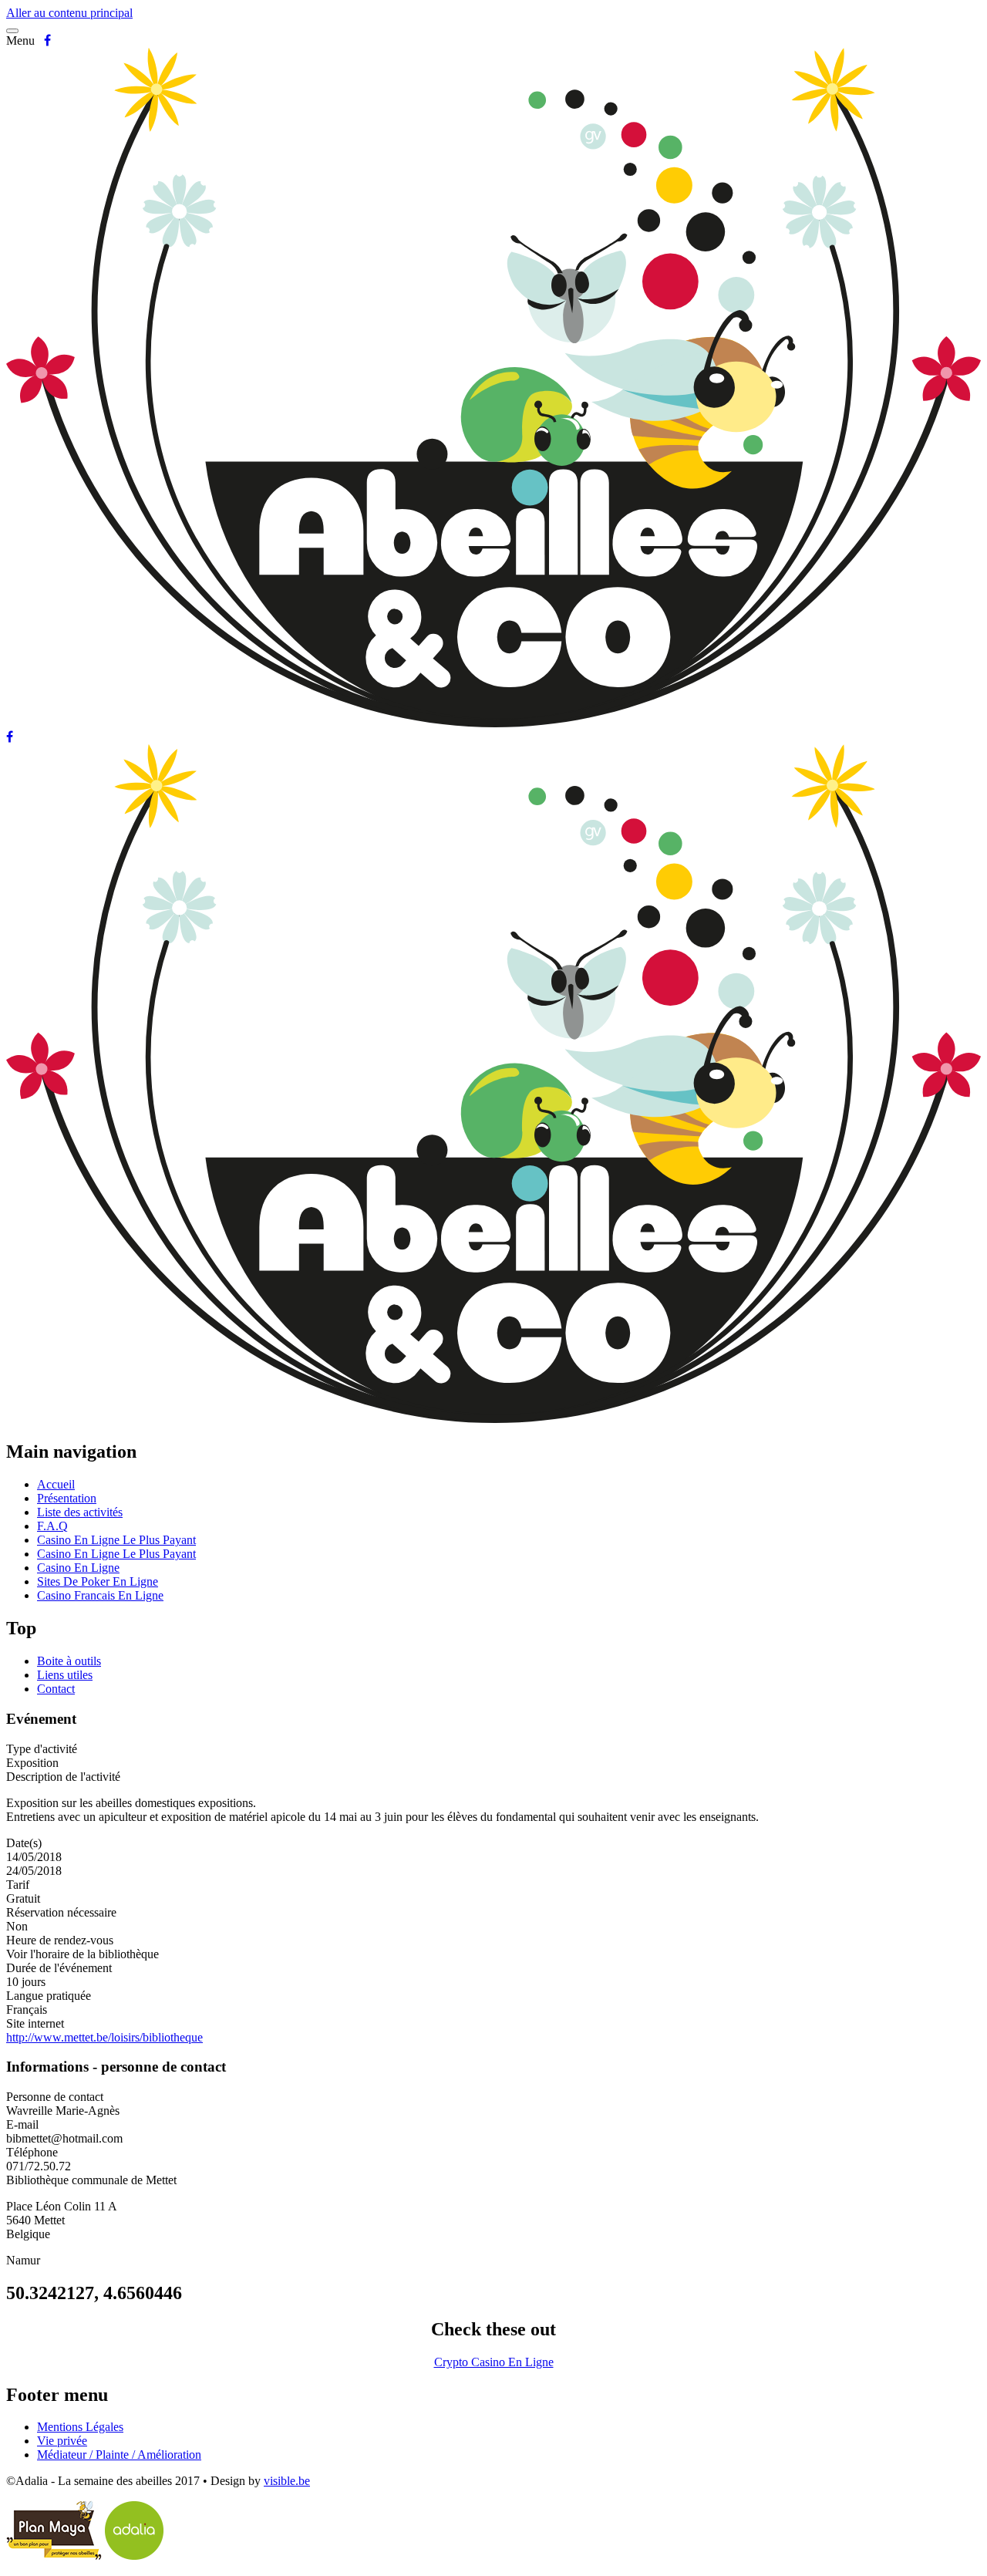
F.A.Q (52, 1526)
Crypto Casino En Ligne (494, 2362)
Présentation (67, 1498)
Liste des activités (80, 1512)
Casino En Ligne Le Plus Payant (116, 1540)
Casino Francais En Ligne (100, 1595)
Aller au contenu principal (69, 13)
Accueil (56, 1484)
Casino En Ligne (78, 1568)
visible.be (287, 2481)
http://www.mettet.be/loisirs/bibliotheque (104, 2037)
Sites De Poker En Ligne (98, 1581)
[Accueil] (493, 723)
